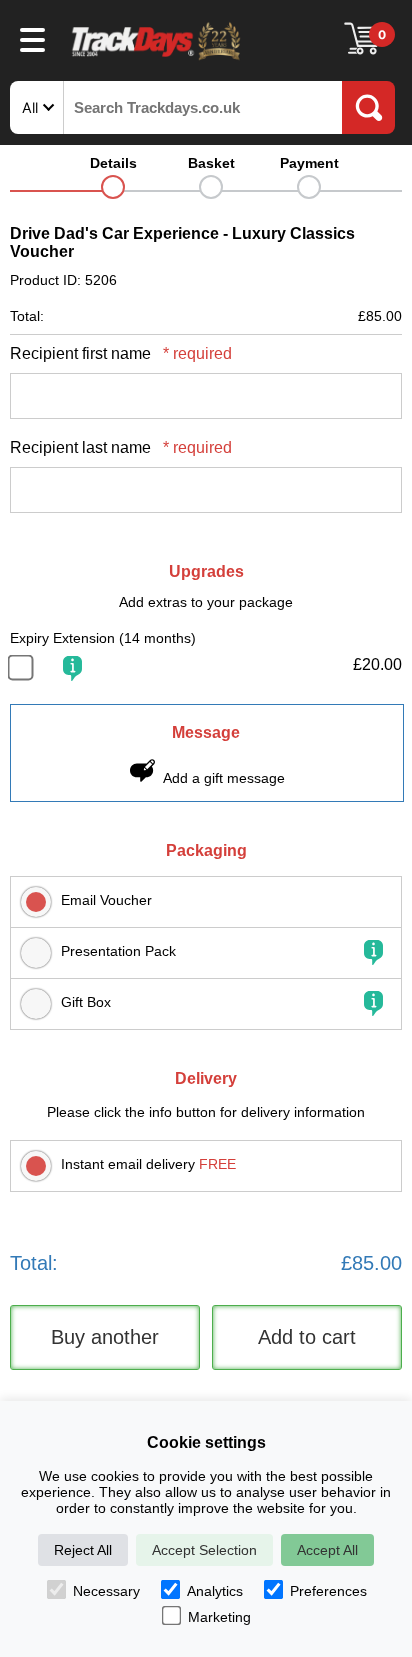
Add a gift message (224, 778)
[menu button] (32, 39)
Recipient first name (121, 353)
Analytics (215, 1591)
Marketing (219, 1617)
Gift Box (86, 1002)
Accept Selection (204, 1550)
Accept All (327, 1550)
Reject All (83, 1550)
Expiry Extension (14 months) (103, 638)
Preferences (328, 1591)
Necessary (106, 1591)
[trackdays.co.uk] (157, 58)
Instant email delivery (148, 1164)
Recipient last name (121, 447)
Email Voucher (106, 900)
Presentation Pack (118, 951)
